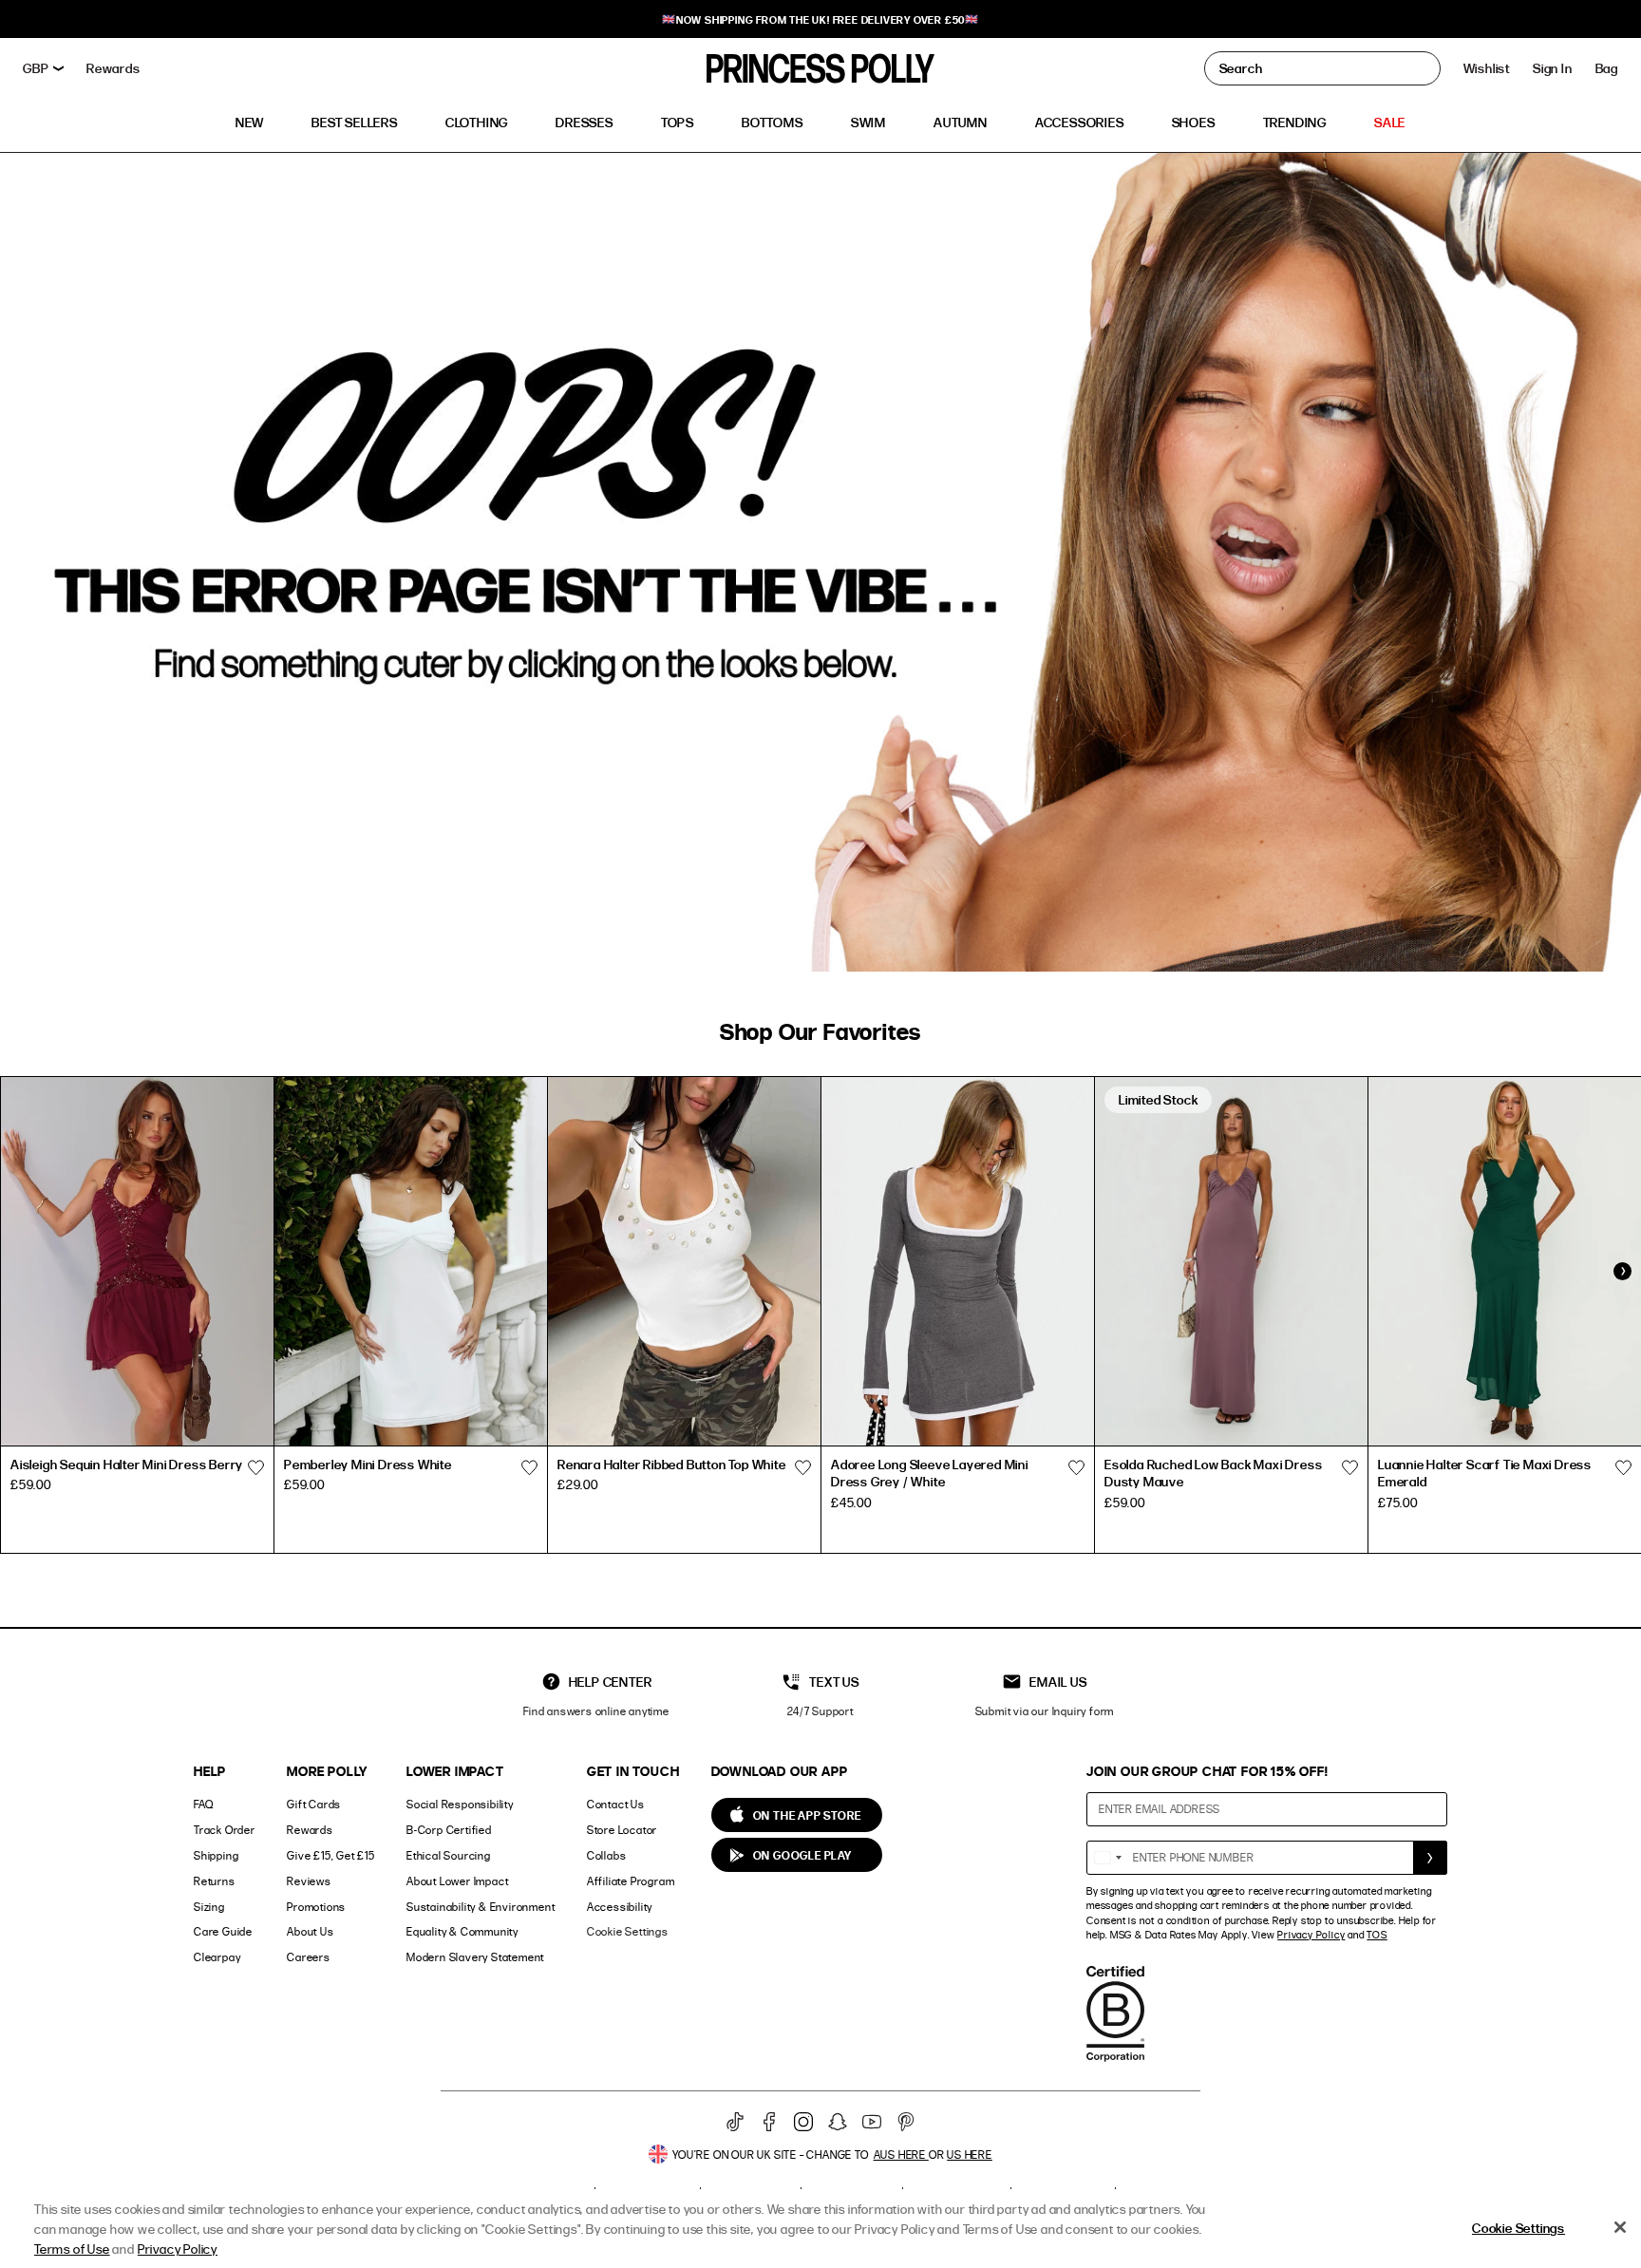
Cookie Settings (628, 1931)
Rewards (310, 1830)
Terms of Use (72, 2249)
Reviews (309, 1881)
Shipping (216, 1855)
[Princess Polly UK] (820, 68)
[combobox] (1107, 1858)
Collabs (607, 1855)
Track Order (225, 1830)
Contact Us (616, 1804)
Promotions (316, 1907)
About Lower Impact (457, 1881)
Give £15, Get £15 (331, 1855)
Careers (309, 1957)
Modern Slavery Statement (475, 1957)
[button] (1607, 68)
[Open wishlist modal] (255, 1467)
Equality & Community (462, 1931)
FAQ (203, 1804)
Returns (215, 1881)
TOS (1377, 1935)
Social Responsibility (460, 1804)
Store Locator (622, 1830)
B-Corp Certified (449, 1830)
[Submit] (1430, 1858)
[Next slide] (1622, 1271)
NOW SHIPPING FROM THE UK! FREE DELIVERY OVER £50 (820, 19)
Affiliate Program (631, 1881)
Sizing (209, 1907)
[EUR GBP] (43, 68)
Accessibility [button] (620, 1907)
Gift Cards (314, 1804)
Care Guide (223, 1931)
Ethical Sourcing (449, 1855)
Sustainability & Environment (481, 1907)
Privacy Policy (1311, 1935)
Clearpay (217, 1957)
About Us (310, 1931)
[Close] (1620, 2227)
